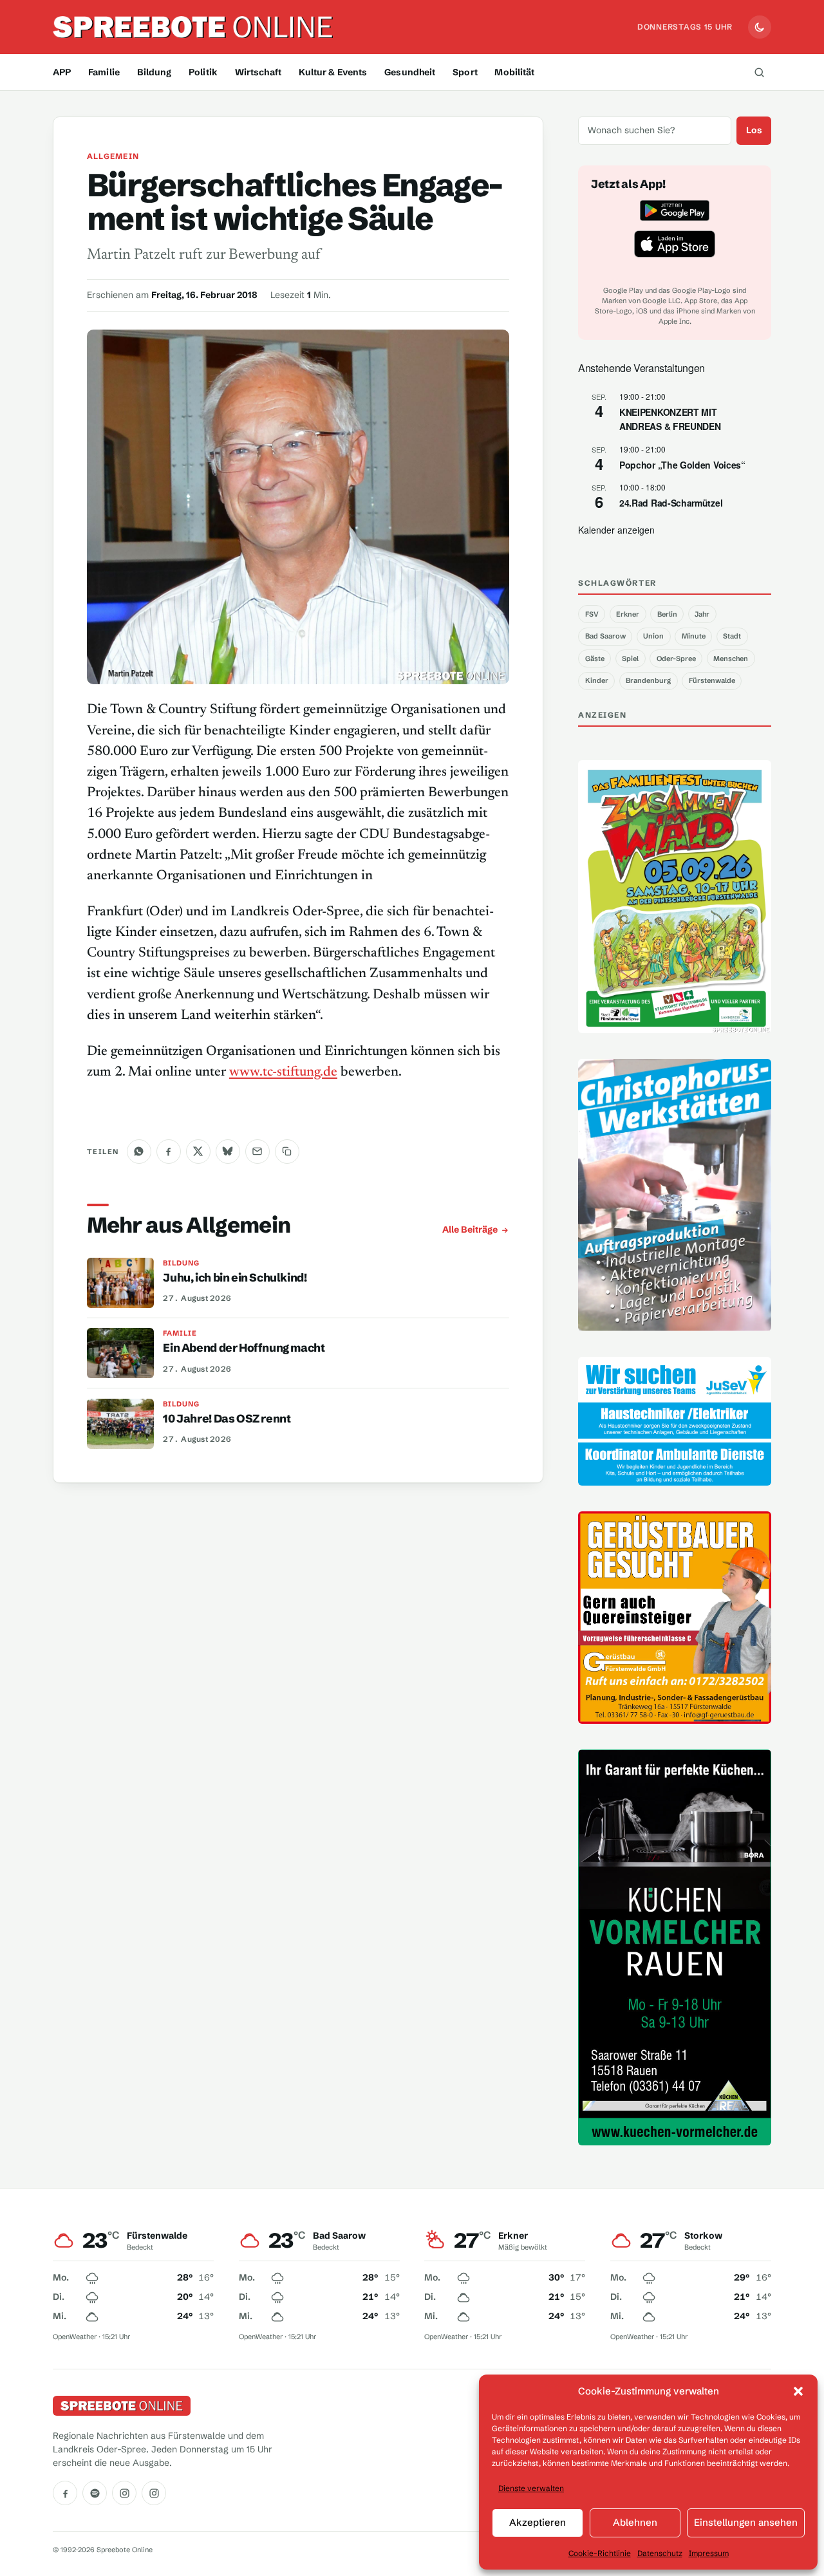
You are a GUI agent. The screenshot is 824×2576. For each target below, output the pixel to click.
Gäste (595, 658)
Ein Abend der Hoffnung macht (244, 1348)
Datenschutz (660, 2553)
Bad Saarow (605, 636)
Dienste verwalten (531, 2488)
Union (653, 636)
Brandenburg (648, 680)
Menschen (731, 658)
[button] (798, 2391)
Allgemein (113, 156)
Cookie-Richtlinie (600, 2553)
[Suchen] (759, 72)
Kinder (597, 680)
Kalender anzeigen (616, 530)
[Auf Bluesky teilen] (228, 1152)
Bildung (154, 72)
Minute (694, 636)
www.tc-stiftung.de (283, 1072)
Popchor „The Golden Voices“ (682, 465)
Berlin (667, 614)
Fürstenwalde (712, 680)
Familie (104, 72)
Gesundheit (410, 72)
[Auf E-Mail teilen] (257, 1152)
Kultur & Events (333, 72)
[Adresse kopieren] (287, 1152)
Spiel (630, 658)
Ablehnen (635, 2522)
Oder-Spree (676, 658)
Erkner (628, 614)
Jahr (702, 614)
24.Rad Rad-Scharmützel (671, 503)
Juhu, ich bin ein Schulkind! (235, 1278)
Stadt (732, 636)
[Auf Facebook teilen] (169, 1152)
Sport (465, 72)
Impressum (709, 2553)
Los (754, 130)
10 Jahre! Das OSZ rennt (227, 1419)
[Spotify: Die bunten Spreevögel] (95, 2493)
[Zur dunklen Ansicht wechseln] (760, 27)
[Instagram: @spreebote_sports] (154, 2493)
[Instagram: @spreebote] (124, 2493)
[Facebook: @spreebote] (65, 2493)
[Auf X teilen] (198, 1152)
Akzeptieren (538, 2522)
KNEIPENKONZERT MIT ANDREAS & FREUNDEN (670, 419)
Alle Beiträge (470, 1229)
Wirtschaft (258, 72)
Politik (203, 72)
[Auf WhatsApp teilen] (139, 1152)
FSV (592, 614)
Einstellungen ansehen (746, 2522)
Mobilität (514, 72)
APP (62, 72)
